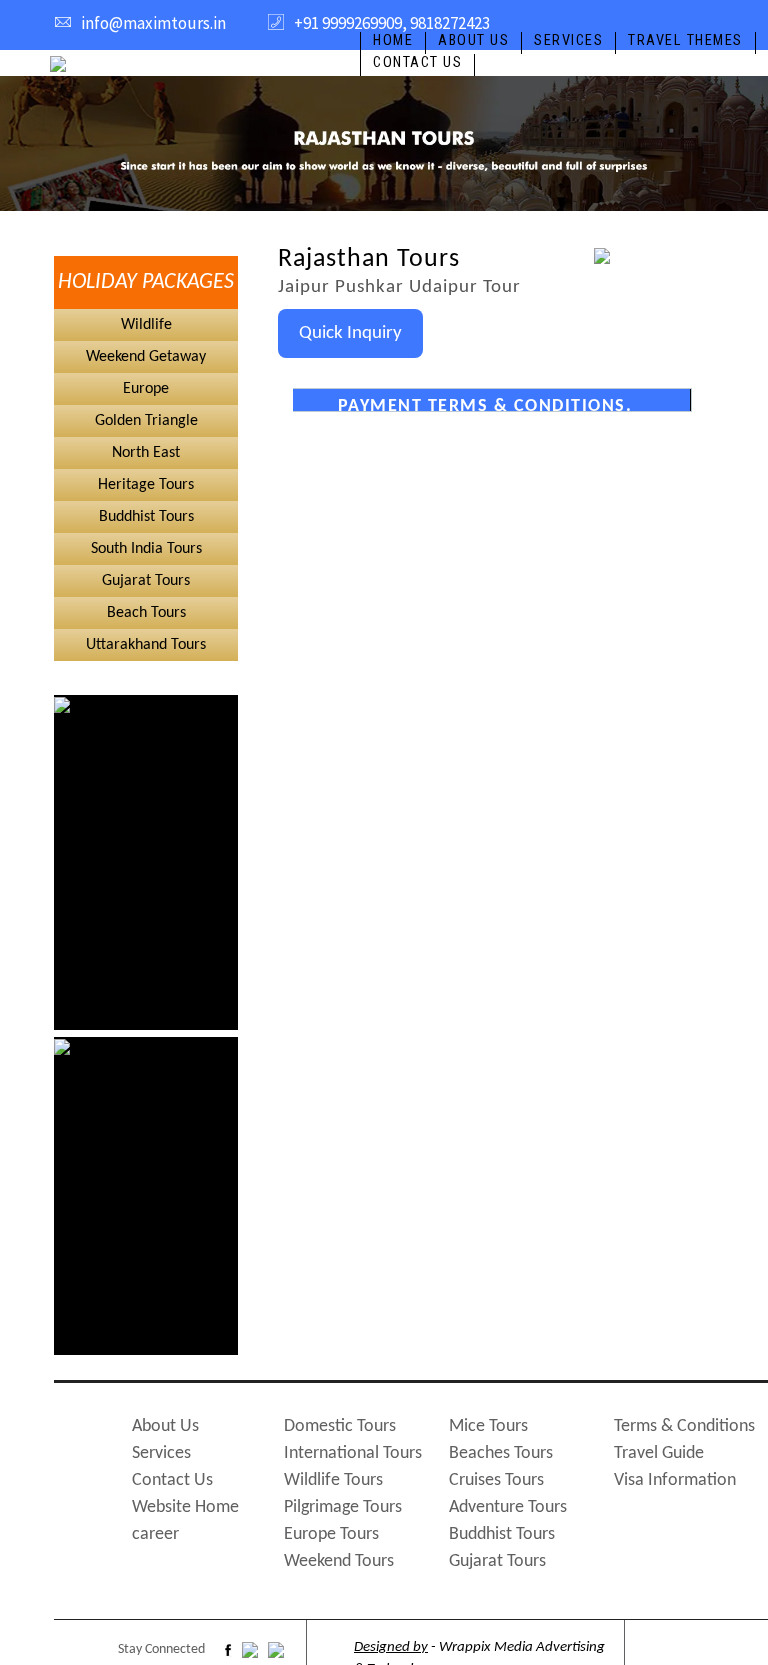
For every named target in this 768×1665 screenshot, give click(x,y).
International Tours (353, 1453)
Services (161, 1453)
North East (146, 453)
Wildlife (146, 325)
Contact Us (172, 1480)
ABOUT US (473, 40)
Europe (146, 389)
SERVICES (568, 40)
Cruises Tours (496, 1480)
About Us (165, 1426)
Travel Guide (659, 1453)
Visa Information (675, 1480)
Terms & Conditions (684, 1426)
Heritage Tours (146, 485)
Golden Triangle (146, 421)
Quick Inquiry (350, 333)
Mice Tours (488, 1426)
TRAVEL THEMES (685, 40)
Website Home (185, 1507)
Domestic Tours (340, 1426)
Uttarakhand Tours (146, 645)
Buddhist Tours (146, 517)
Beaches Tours (501, 1453)
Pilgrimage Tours (343, 1507)
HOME (393, 40)
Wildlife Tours (333, 1480)
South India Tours (146, 549)
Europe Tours (331, 1534)
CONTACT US (417, 62)
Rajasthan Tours (369, 259)
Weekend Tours (339, 1561)
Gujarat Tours (146, 581)
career (155, 1534)
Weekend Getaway (146, 357)
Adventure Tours (508, 1507)
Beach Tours (146, 613)
